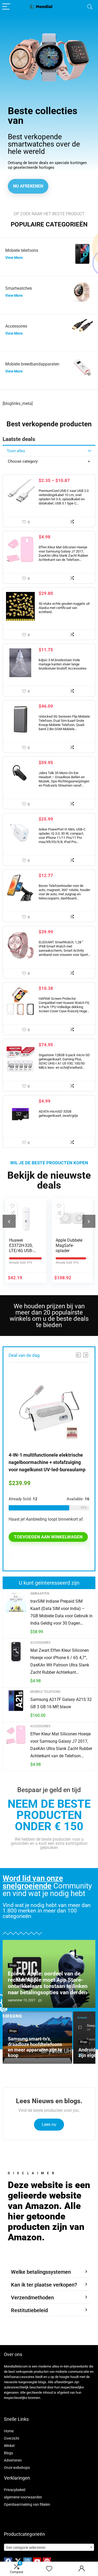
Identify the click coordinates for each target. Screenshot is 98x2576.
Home (9, 2431)
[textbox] (49, 2548)
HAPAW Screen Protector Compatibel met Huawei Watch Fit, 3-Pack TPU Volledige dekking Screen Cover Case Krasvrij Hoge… (64, 1005)
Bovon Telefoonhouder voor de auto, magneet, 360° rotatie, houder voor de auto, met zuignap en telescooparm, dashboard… (64, 892)
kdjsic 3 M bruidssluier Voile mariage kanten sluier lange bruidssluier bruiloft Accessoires (63, 664)
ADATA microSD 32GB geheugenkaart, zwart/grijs (58, 1113)
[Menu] (6, 7)
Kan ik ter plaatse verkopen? (44, 2285)
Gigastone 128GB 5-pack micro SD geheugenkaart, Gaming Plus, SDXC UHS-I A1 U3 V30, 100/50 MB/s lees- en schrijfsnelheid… (64, 1061)
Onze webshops (17, 2468)
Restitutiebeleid (29, 2310)
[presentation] (9, 1221)
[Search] (90, 7)
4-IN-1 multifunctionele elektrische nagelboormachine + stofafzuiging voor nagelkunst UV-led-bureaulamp (47, 1462)
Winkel (9, 2446)
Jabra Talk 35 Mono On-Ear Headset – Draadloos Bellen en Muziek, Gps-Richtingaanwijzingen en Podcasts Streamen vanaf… (64, 779)
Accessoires (40, 1643)
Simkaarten (40, 1594)
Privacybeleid (15, 2490)
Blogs (8, 2453)
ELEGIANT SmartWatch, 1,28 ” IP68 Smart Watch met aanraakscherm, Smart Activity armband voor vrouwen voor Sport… (64, 948)
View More (14, 258)
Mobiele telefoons (45, 1692)
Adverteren (13, 2460)
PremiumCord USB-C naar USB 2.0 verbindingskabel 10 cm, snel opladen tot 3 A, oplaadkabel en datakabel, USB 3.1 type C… (64, 497)
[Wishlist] (49, 2569)
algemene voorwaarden (23, 2497)
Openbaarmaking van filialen (27, 2504)
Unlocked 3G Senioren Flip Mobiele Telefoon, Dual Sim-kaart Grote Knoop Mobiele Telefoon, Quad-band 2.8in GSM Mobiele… (64, 723)
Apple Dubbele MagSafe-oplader (69, 1245)
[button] (49, 2272)
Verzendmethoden (32, 2298)
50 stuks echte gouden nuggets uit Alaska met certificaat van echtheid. (64, 608)
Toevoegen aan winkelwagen (48, 1537)
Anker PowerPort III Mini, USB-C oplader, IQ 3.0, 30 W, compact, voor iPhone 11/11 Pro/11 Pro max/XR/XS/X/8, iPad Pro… (62, 836)
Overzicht (12, 2438)
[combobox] (49, 2547)
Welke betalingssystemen (41, 2272)
